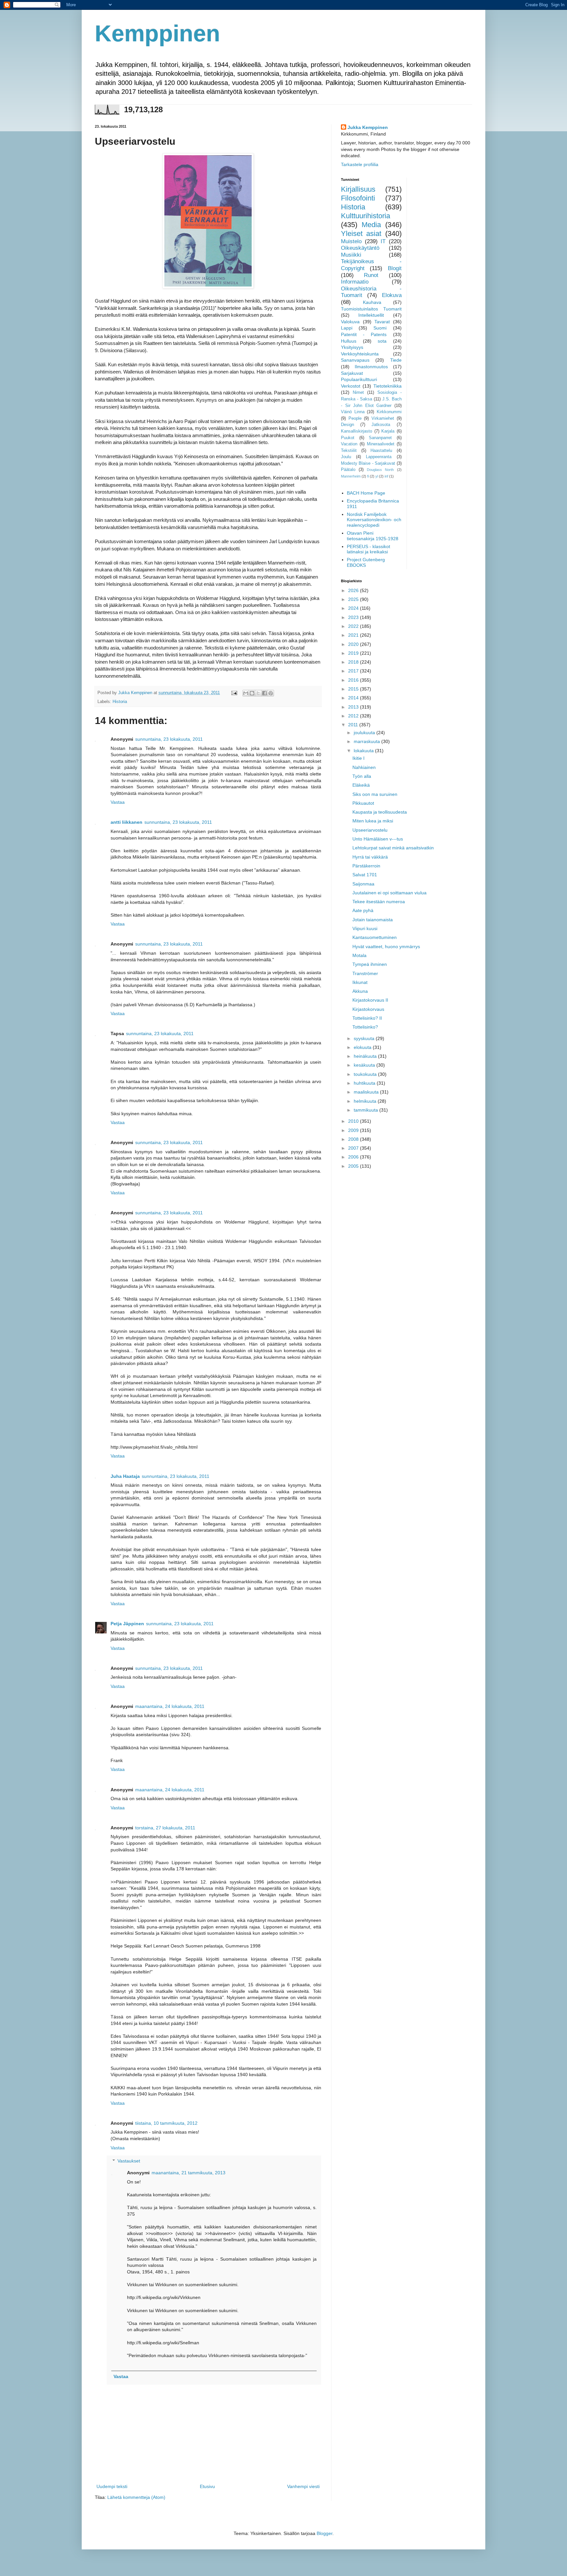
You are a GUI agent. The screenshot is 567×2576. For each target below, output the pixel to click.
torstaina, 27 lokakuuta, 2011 (165, 1828)
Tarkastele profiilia (360, 164)
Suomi (380, 328)
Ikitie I (358, 758)
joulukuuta (365, 733)
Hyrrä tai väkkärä (370, 857)
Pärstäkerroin (366, 866)
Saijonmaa (363, 884)
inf (386, 476)
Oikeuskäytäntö (360, 248)
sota (382, 341)
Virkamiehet (383, 418)
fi (368, 476)
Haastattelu (381, 451)
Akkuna (360, 991)
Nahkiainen (364, 767)
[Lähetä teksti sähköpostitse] (234, 693)
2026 (354, 590)
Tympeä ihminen (370, 964)
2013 (354, 707)
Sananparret (380, 438)
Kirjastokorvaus (368, 1009)
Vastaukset (129, 2161)
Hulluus (349, 341)
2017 (354, 671)
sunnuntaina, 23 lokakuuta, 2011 (169, 739)
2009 (354, 1130)
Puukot (348, 438)
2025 (354, 599)
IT (383, 241)
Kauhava (372, 302)
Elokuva (392, 295)
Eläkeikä (361, 785)
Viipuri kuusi (365, 928)
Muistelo (351, 241)
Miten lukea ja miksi (373, 821)
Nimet (358, 393)
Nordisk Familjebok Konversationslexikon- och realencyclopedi (374, 520)
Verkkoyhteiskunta (360, 354)
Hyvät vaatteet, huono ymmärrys (386, 947)
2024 (354, 608)
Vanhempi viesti (303, 2486)
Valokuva (350, 322)
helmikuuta (366, 1101)
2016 (354, 680)
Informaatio (355, 282)
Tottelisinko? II (367, 1018)
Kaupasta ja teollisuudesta (380, 812)
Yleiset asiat (361, 234)
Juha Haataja (125, 1476)
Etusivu (207, 2486)
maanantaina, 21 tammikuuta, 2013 (189, 2173)
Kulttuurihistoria (366, 216)
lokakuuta (364, 751)
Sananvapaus (355, 360)
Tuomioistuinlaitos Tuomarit (371, 309)
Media (371, 225)
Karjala (388, 431)
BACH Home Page (366, 493)
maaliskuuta (367, 1092)
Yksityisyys (352, 347)
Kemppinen (157, 33)
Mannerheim (351, 476)
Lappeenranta (379, 457)
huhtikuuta (365, 1083)
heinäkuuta (366, 1056)
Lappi (347, 328)
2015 (354, 689)
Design (347, 425)
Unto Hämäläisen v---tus (378, 839)
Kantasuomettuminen (375, 937)
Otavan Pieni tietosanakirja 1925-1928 (373, 536)
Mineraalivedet (381, 444)
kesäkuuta (365, 1065)
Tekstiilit (349, 451)
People (355, 418)
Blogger (325, 2533)
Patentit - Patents (364, 334)
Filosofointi (358, 198)
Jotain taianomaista (373, 920)
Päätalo (348, 470)
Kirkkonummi (389, 412)
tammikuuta (367, 1110)
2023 (354, 617)
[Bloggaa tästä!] (252, 693)
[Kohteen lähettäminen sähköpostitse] (246, 693)
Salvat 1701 (365, 875)
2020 (354, 644)
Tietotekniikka (388, 386)
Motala (359, 955)
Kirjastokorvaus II (370, 1000)
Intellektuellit (371, 315)
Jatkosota (381, 425)
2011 (354, 725)
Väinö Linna (353, 412)
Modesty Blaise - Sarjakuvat (368, 463)
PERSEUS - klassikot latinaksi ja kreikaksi (368, 549)
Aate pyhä (363, 910)
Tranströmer (365, 973)
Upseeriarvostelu (370, 830)
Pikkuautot (363, 803)
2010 (354, 1121)
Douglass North (380, 470)
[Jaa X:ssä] (258, 693)
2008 (354, 1139)
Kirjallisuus (358, 189)
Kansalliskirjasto (357, 431)
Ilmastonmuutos (371, 367)
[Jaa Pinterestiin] (271, 693)
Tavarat (382, 322)
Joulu (346, 457)
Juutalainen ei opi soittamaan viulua (389, 893)
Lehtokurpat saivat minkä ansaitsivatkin (393, 848)
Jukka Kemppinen (368, 127)
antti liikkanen (126, 822)
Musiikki (351, 255)
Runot (371, 275)
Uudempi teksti (112, 2486)
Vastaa (118, 802)
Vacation (349, 444)
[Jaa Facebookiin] (264, 693)
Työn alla (362, 776)
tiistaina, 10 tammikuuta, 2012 (166, 2123)
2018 (354, 662)
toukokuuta (366, 1074)
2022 (354, 626)
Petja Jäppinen (127, 1624)
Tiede (396, 360)
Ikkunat (360, 982)
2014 (354, 698)
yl (377, 476)
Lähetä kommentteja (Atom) (136, 2497)
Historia (120, 702)
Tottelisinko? (365, 1027)
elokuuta (363, 1047)
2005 (354, 1166)
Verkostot (351, 386)
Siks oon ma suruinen (375, 794)
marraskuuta (367, 741)
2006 (354, 1157)
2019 (354, 653)
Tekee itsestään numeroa (379, 902)
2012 (354, 716)
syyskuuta (365, 1038)
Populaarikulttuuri (359, 379)
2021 (354, 635)
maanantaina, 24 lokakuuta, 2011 (170, 1706)
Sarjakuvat (352, 373)
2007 (354, 1148)
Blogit (395, 268)
